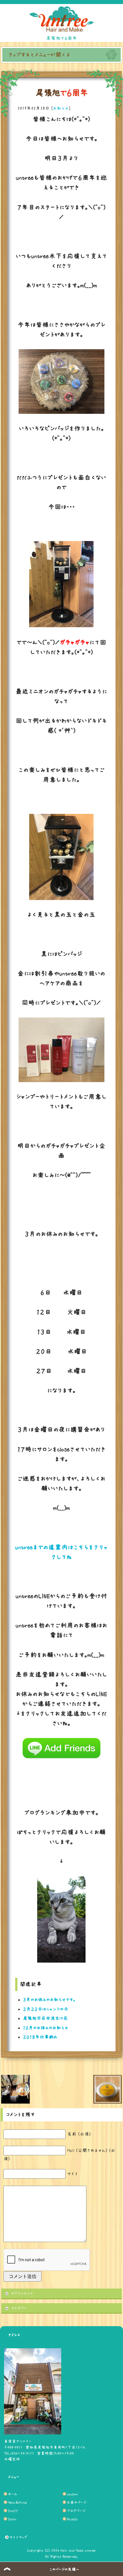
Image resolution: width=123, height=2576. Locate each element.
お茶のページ (77, 2502)
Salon (12, 2519)
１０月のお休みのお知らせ (46, 2028)
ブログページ (76, 2511)
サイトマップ (18, 2537)
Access (72, 2519)
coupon (72, 2494)
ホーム (13, 2494)
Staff (13, 2511)
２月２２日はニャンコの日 (46, 2009)
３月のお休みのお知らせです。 (49, 2000)
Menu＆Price (17, 2502)
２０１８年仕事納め (40, 2037)
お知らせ (61, 108)
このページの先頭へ (64, 2569)
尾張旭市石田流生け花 (45, 2018)
